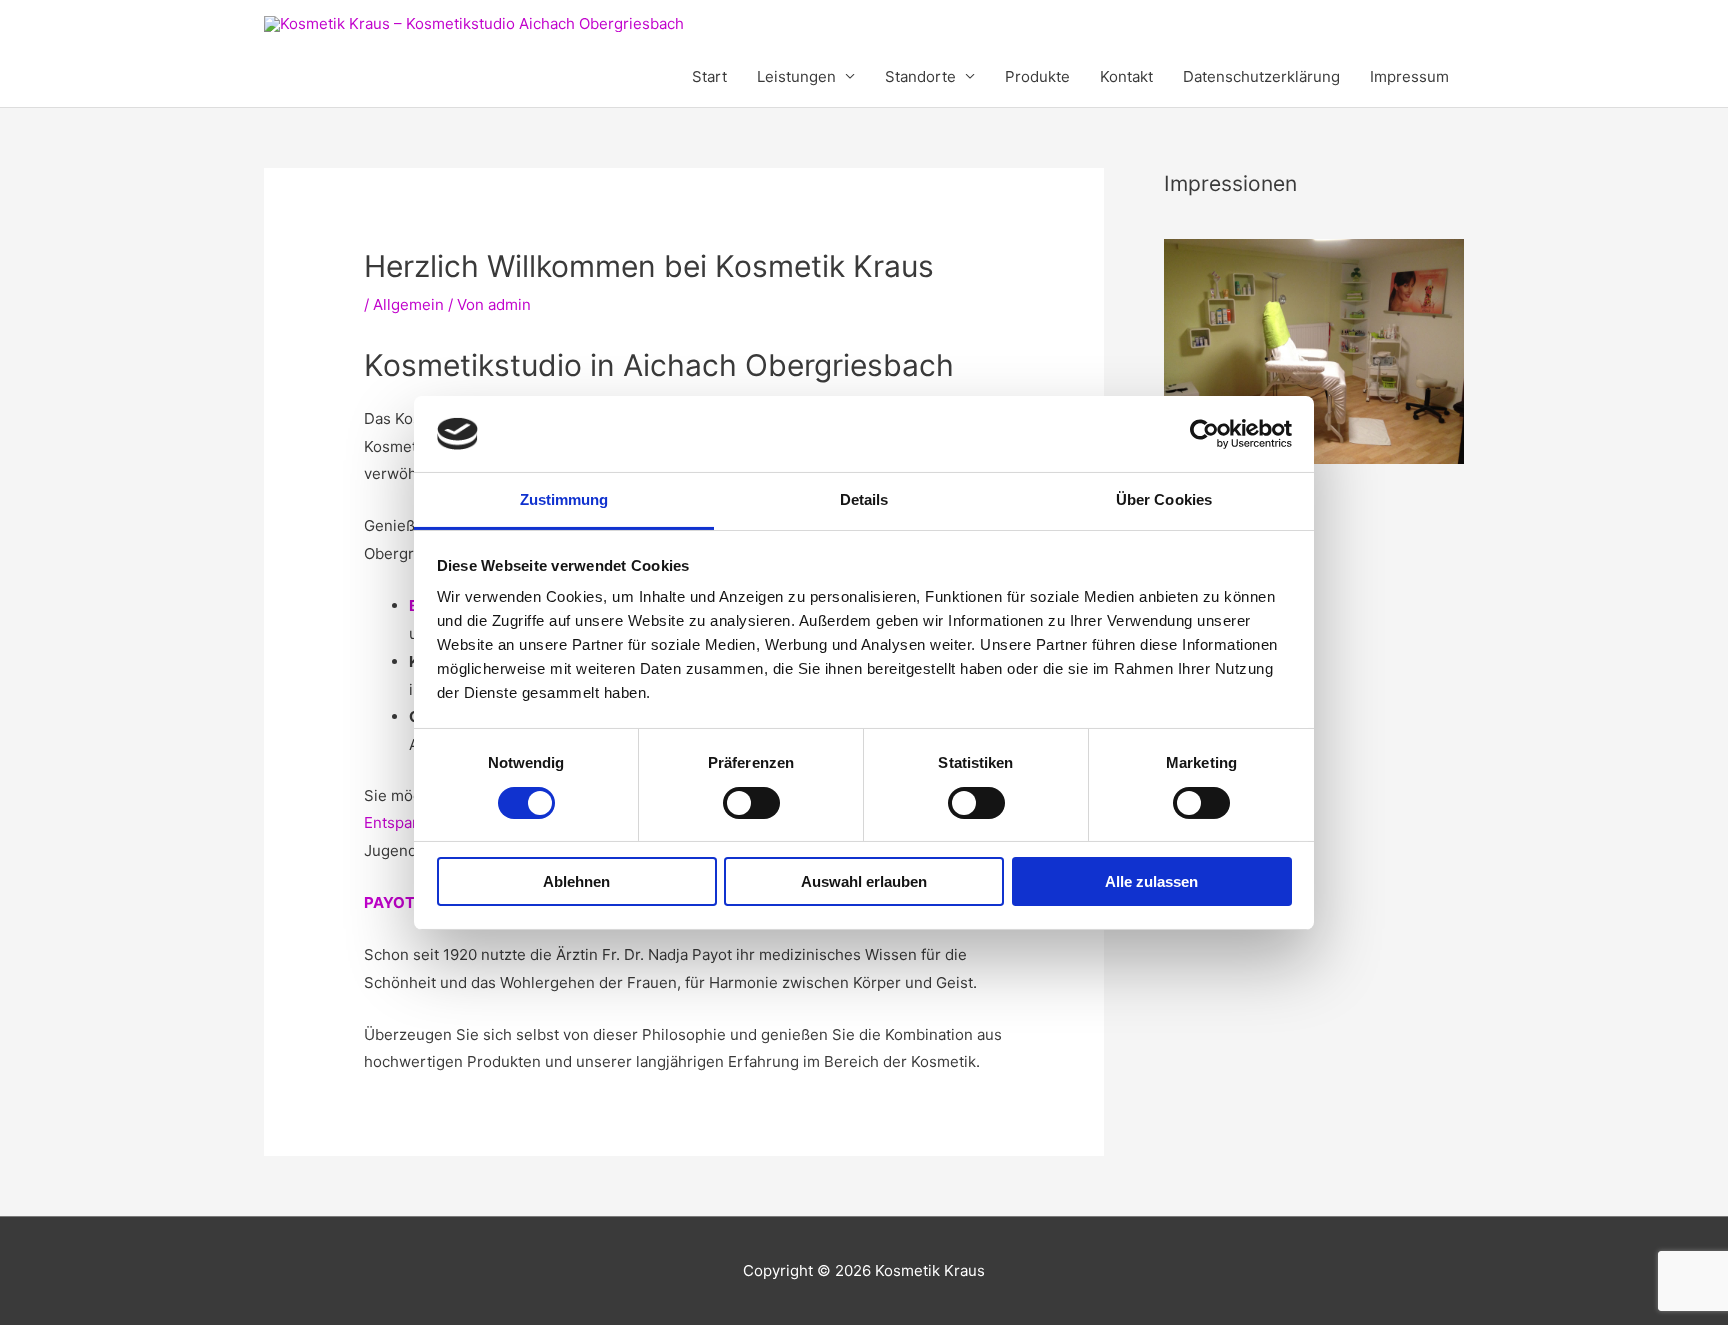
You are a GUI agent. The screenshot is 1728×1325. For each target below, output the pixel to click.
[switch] (751, 803)
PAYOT (391, 902)
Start (709, 76)
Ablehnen (576, 881)
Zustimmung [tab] (564, 499)
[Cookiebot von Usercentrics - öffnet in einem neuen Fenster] (1204, 434)
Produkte (1037, 76)
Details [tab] (864, 499)
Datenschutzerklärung (1261, 76)
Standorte (920, 76)
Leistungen (796, 76)
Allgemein (408, 304)
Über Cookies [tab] (1164, 499)
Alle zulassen (1151, 881)
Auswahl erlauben (864, 881)
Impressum (1409, 76)
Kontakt (1126, 76)
